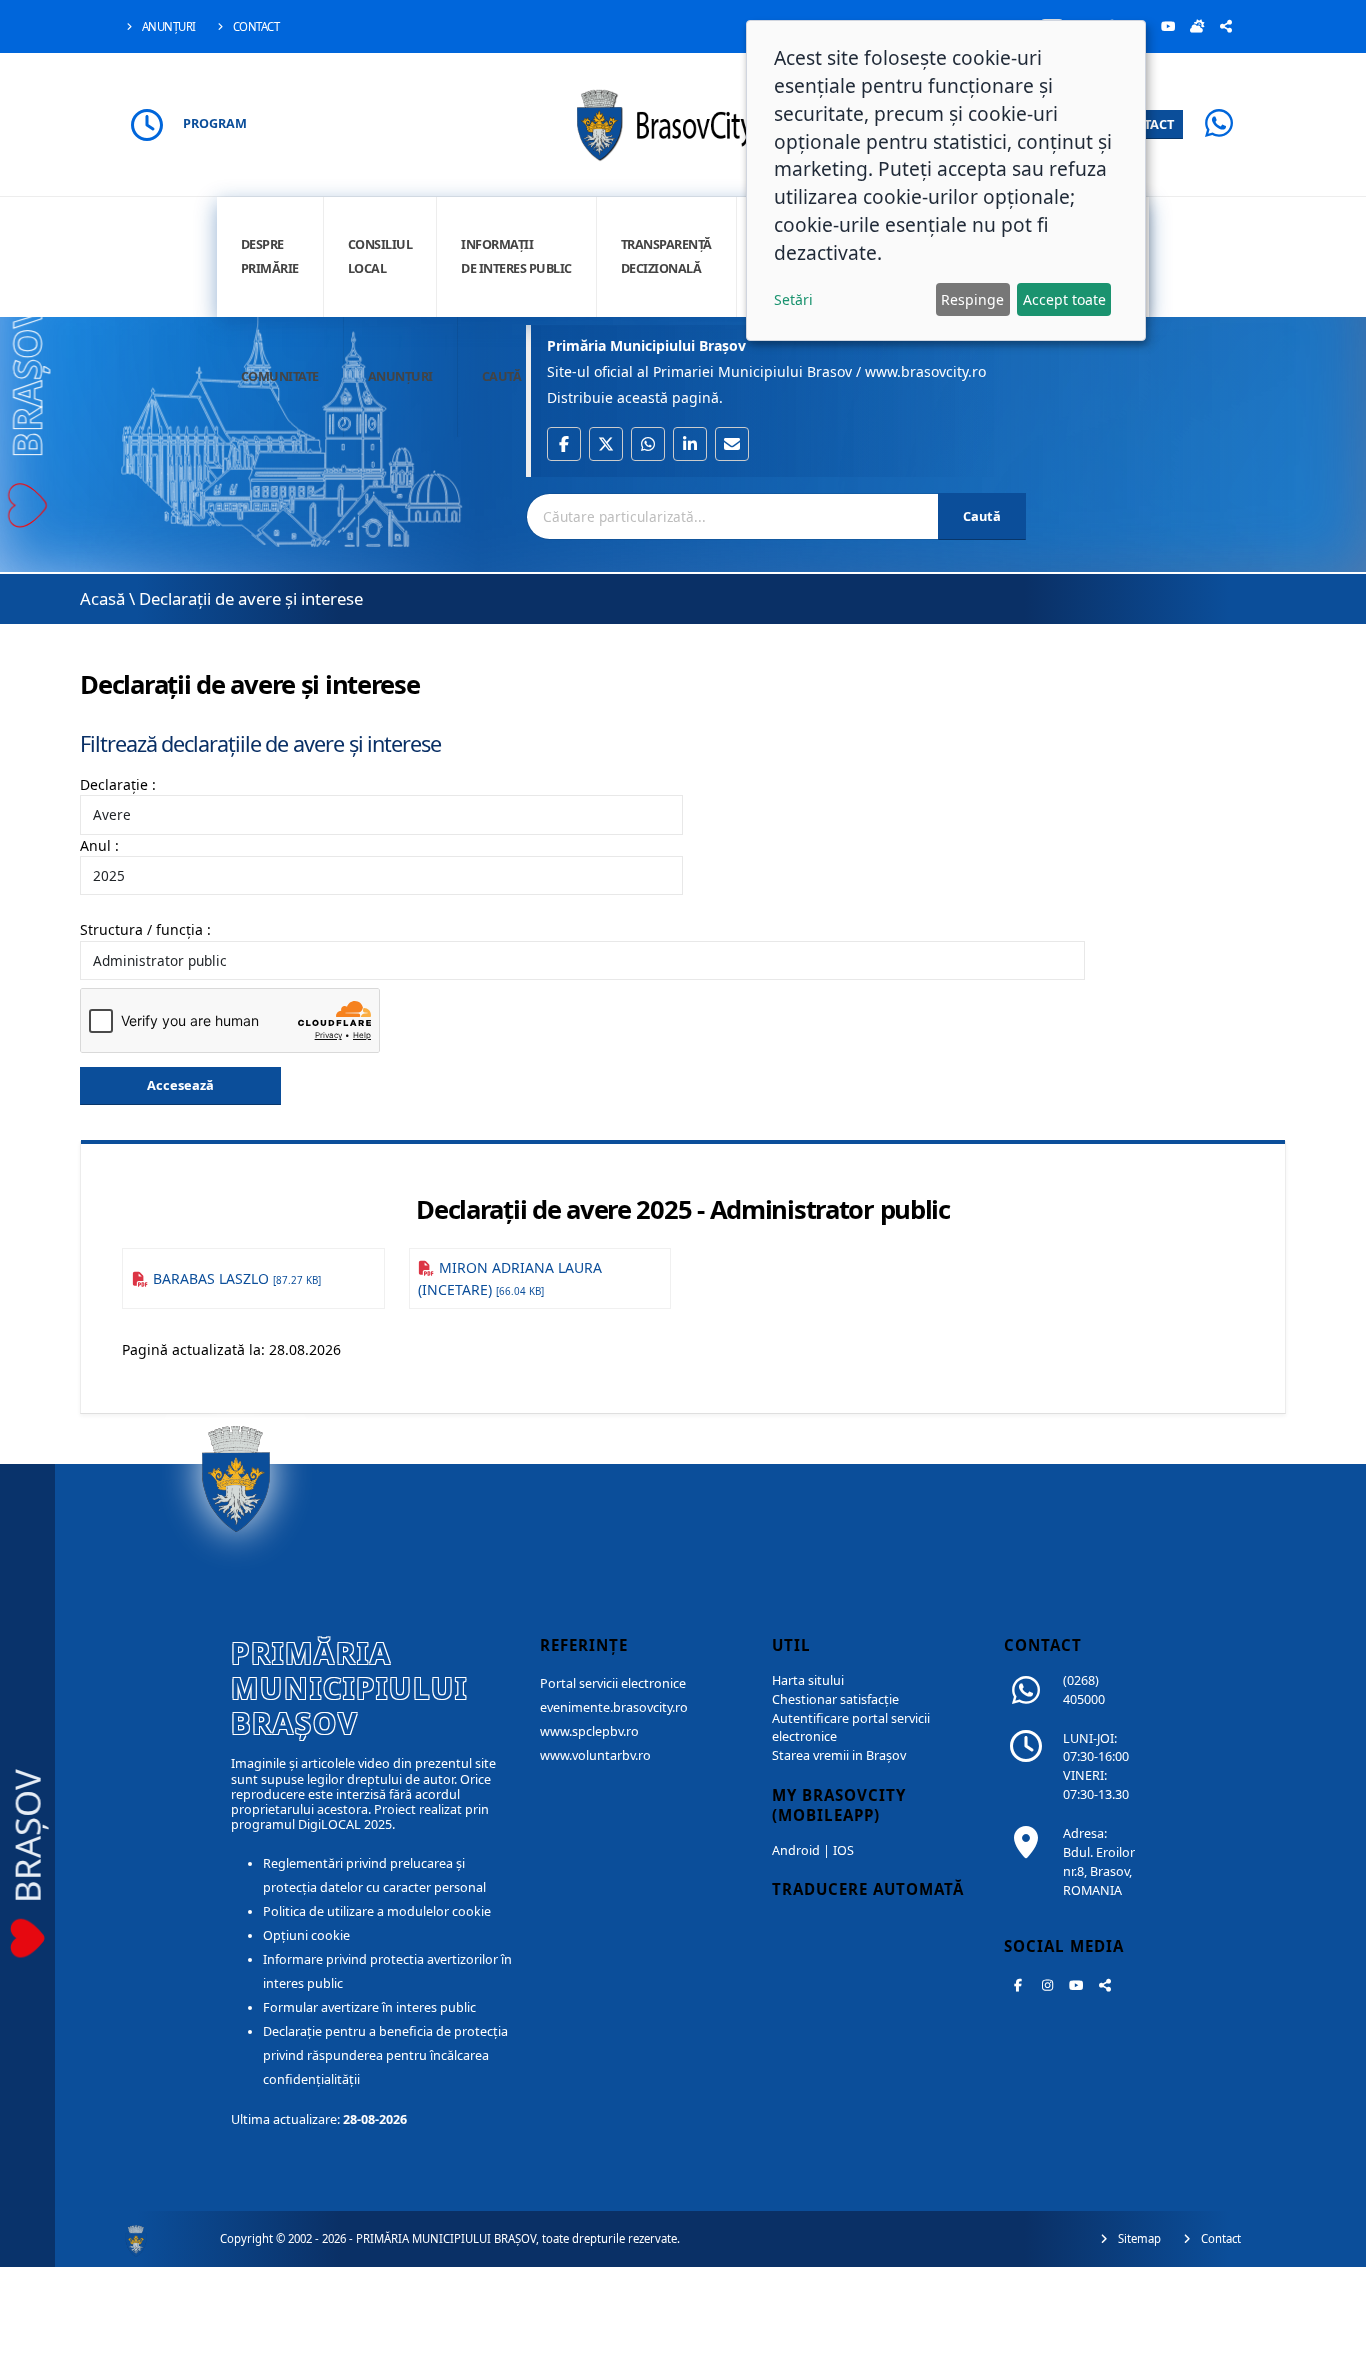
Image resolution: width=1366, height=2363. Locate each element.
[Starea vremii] (1197, 26)
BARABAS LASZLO (235, 1278)
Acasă (102, 598)
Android (796, 1850)
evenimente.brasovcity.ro (614, 1707)
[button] (564, 444)
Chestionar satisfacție (835, 1699)
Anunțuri (167, 26)
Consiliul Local (380, 256)
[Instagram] (1047, 1985)
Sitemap (1138, 2238)
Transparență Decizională (666, 256)
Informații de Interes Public (516, 256)
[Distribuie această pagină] (1226, 26)
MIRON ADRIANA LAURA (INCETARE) (510, 1278)
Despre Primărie (270, 256)
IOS (843, 1850)
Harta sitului (808, 1680)
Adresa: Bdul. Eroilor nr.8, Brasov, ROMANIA (1099, 1862)
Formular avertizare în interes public (369, 2007)
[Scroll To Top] (1331, 2340)
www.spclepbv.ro (589, 1731)
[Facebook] (1018, 1985)
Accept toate (1064, 299)
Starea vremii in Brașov (839, 1755)
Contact (254, 26)
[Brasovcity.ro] (683, 122)
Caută (502, 376)
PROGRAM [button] (215, 123)
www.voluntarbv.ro (595, 1755)
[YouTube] (1168, 26)
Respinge (972, 299)
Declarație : (118, 784)
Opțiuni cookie (306, 1935)
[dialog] (946, 180)
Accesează (180, 1085)
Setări (793, 299)
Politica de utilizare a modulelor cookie (377, 1911)
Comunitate (280, 376)
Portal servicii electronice (613, 1683)
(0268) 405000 (1084, 1690)
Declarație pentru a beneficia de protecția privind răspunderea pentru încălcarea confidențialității (385, 2055)
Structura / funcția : (145, 929)
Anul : (99, 845)
